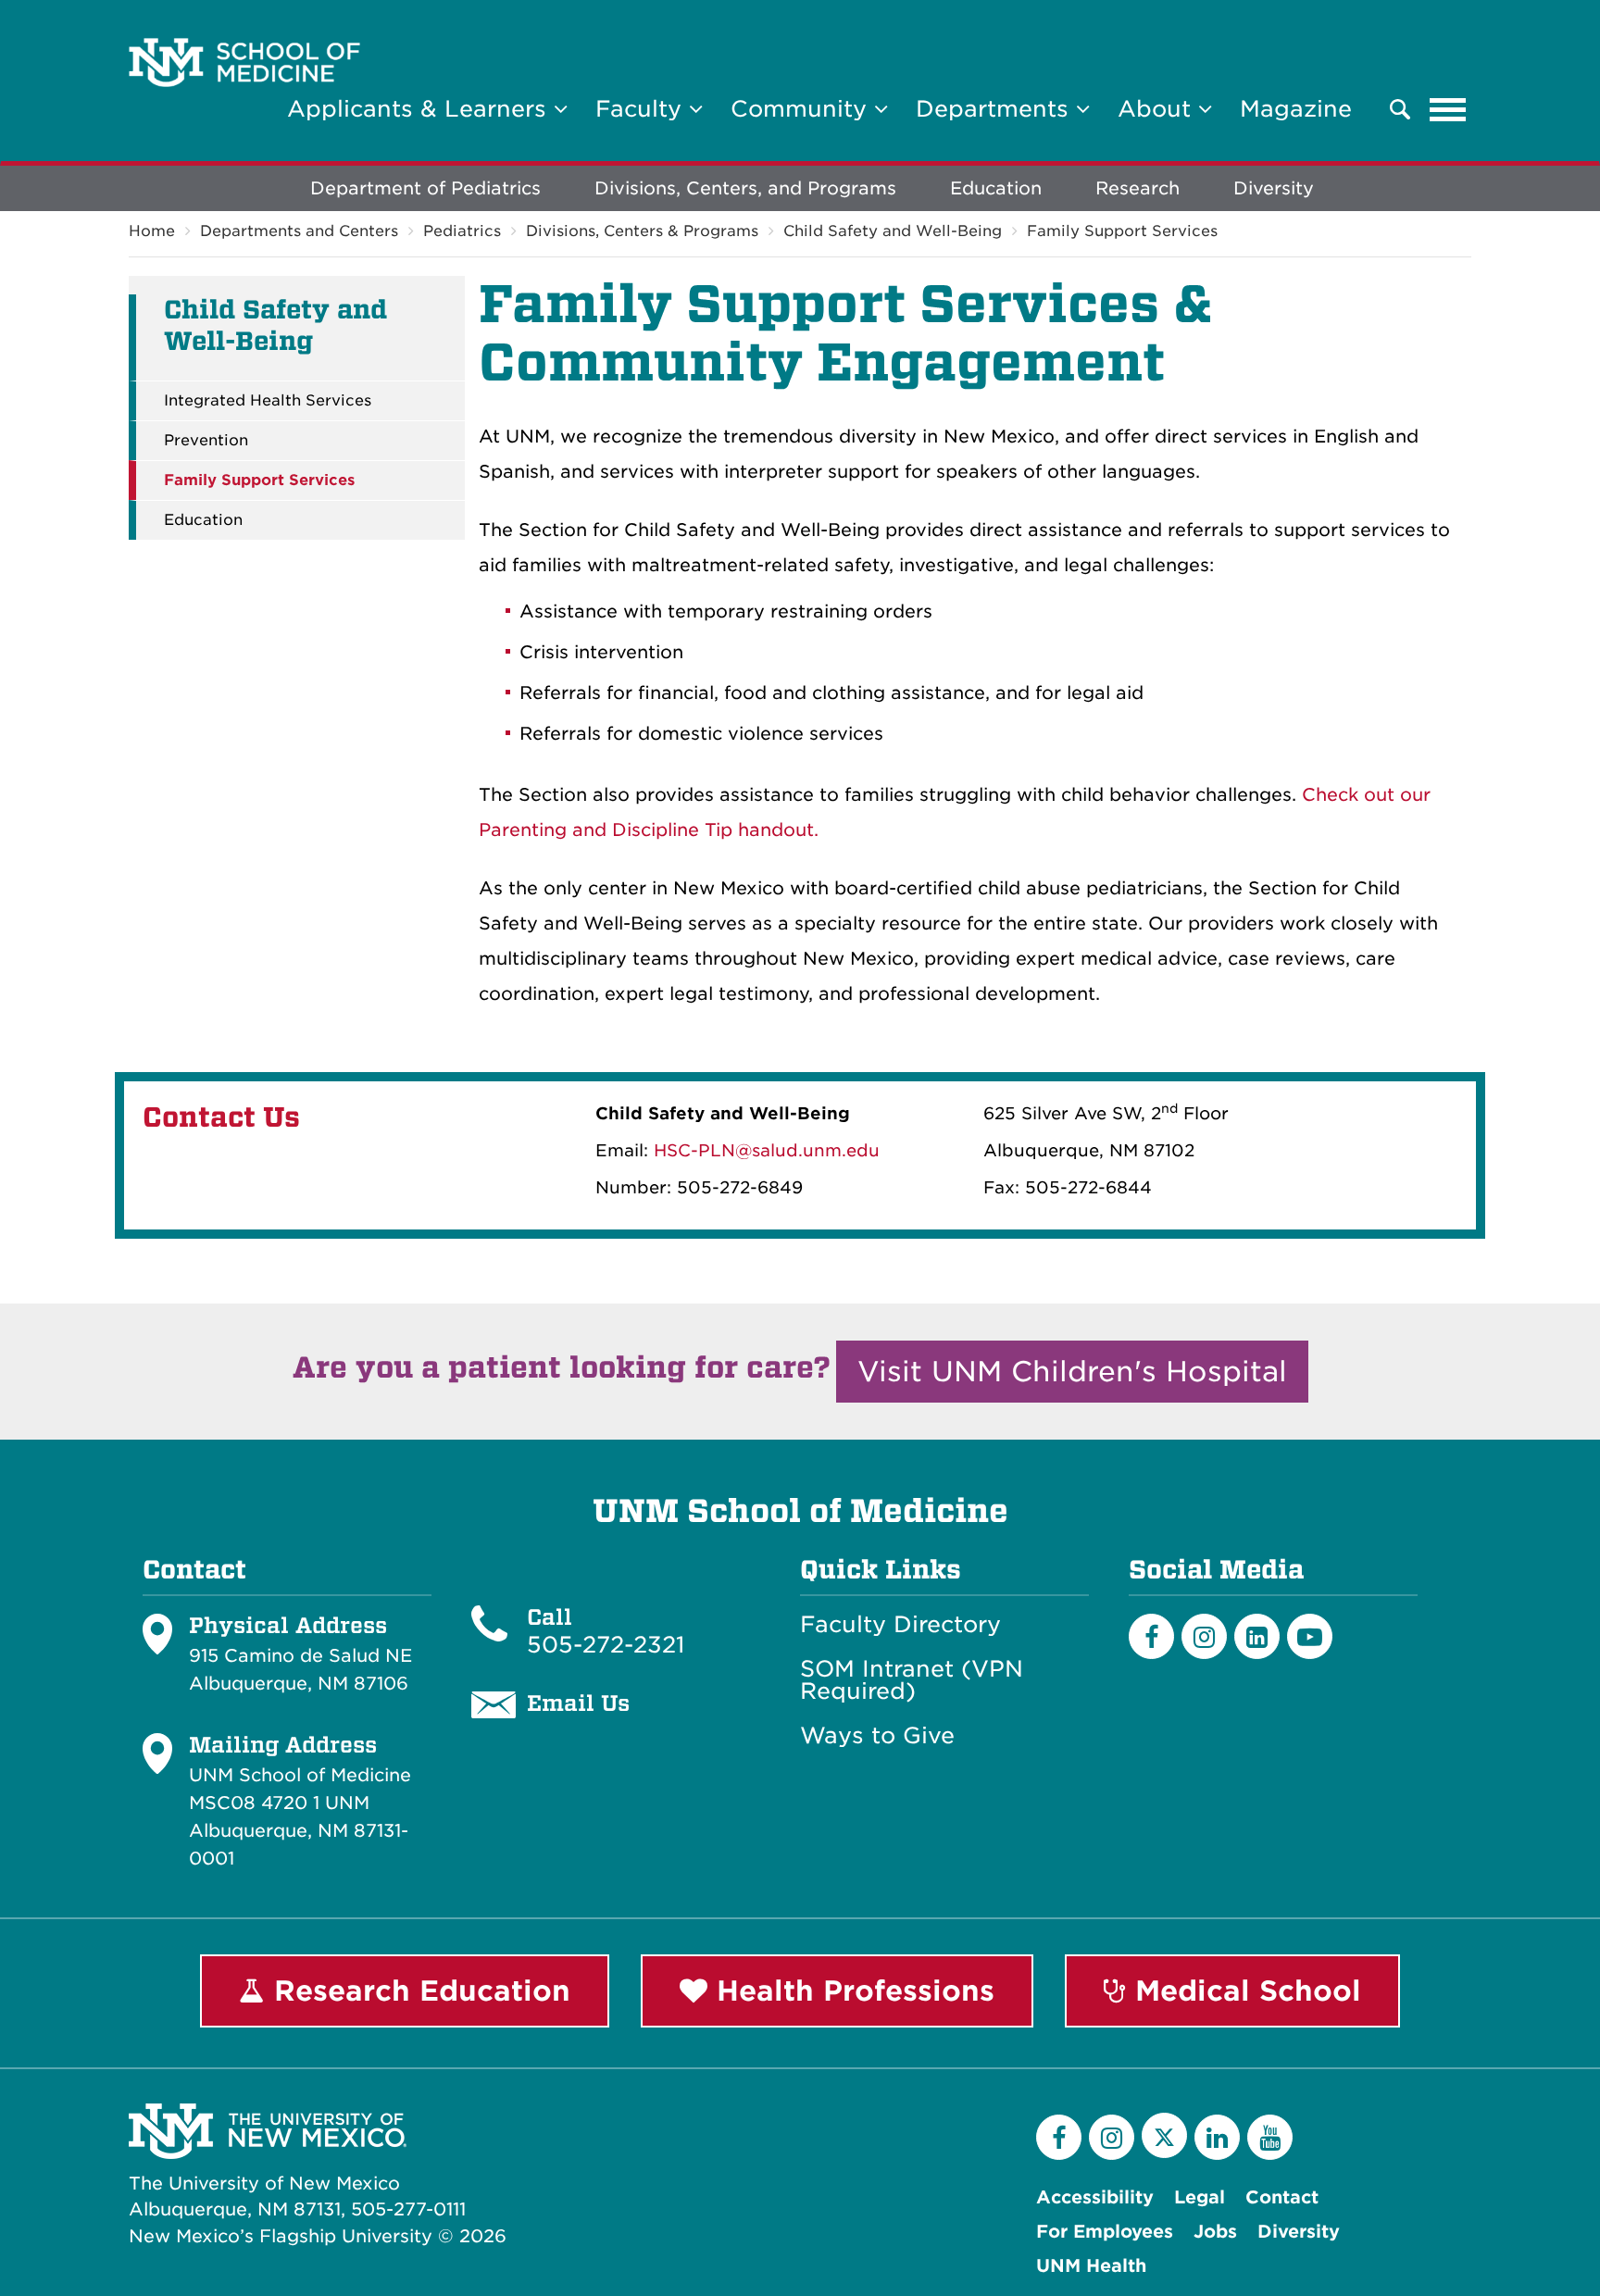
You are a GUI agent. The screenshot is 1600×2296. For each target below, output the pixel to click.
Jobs (1215, 2232)
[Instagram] (1204, 1636)
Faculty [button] (642, 109)
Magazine (1296, 109)
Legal (1200, 2197)
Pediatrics (462, 231)
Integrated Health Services (268, 401)
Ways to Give (877, 1736)
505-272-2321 (606, 1645)
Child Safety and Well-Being (893, 231)
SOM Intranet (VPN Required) (912, 1680)
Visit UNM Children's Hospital (1072, 1371)
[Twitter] (1164, 2135)
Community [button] (802, 109)
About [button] (1158, 109)
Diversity (1274, 188)
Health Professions (851, 1990)
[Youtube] (1310, 1636)
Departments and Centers (299, 231)
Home (152, 231)
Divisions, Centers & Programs (642, 231)
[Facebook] (1151, 1636)
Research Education (418, 1990)
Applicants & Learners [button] (420, 109)
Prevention (206, 441)
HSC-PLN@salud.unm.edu (767, 1150)
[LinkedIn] (1257, 1636)
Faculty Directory (900, 1625)
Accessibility (1095, 2197)
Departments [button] (996, 109)
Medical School (1244, 1990)
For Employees (1105, 2232)
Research (1137, 188)
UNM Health (1091, 2266)
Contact (1282, 2197)
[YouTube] (1270, 2137)
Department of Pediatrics (425, 188)
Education (996, 188)
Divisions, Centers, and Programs (745, 188)
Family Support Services (1122, 231)
